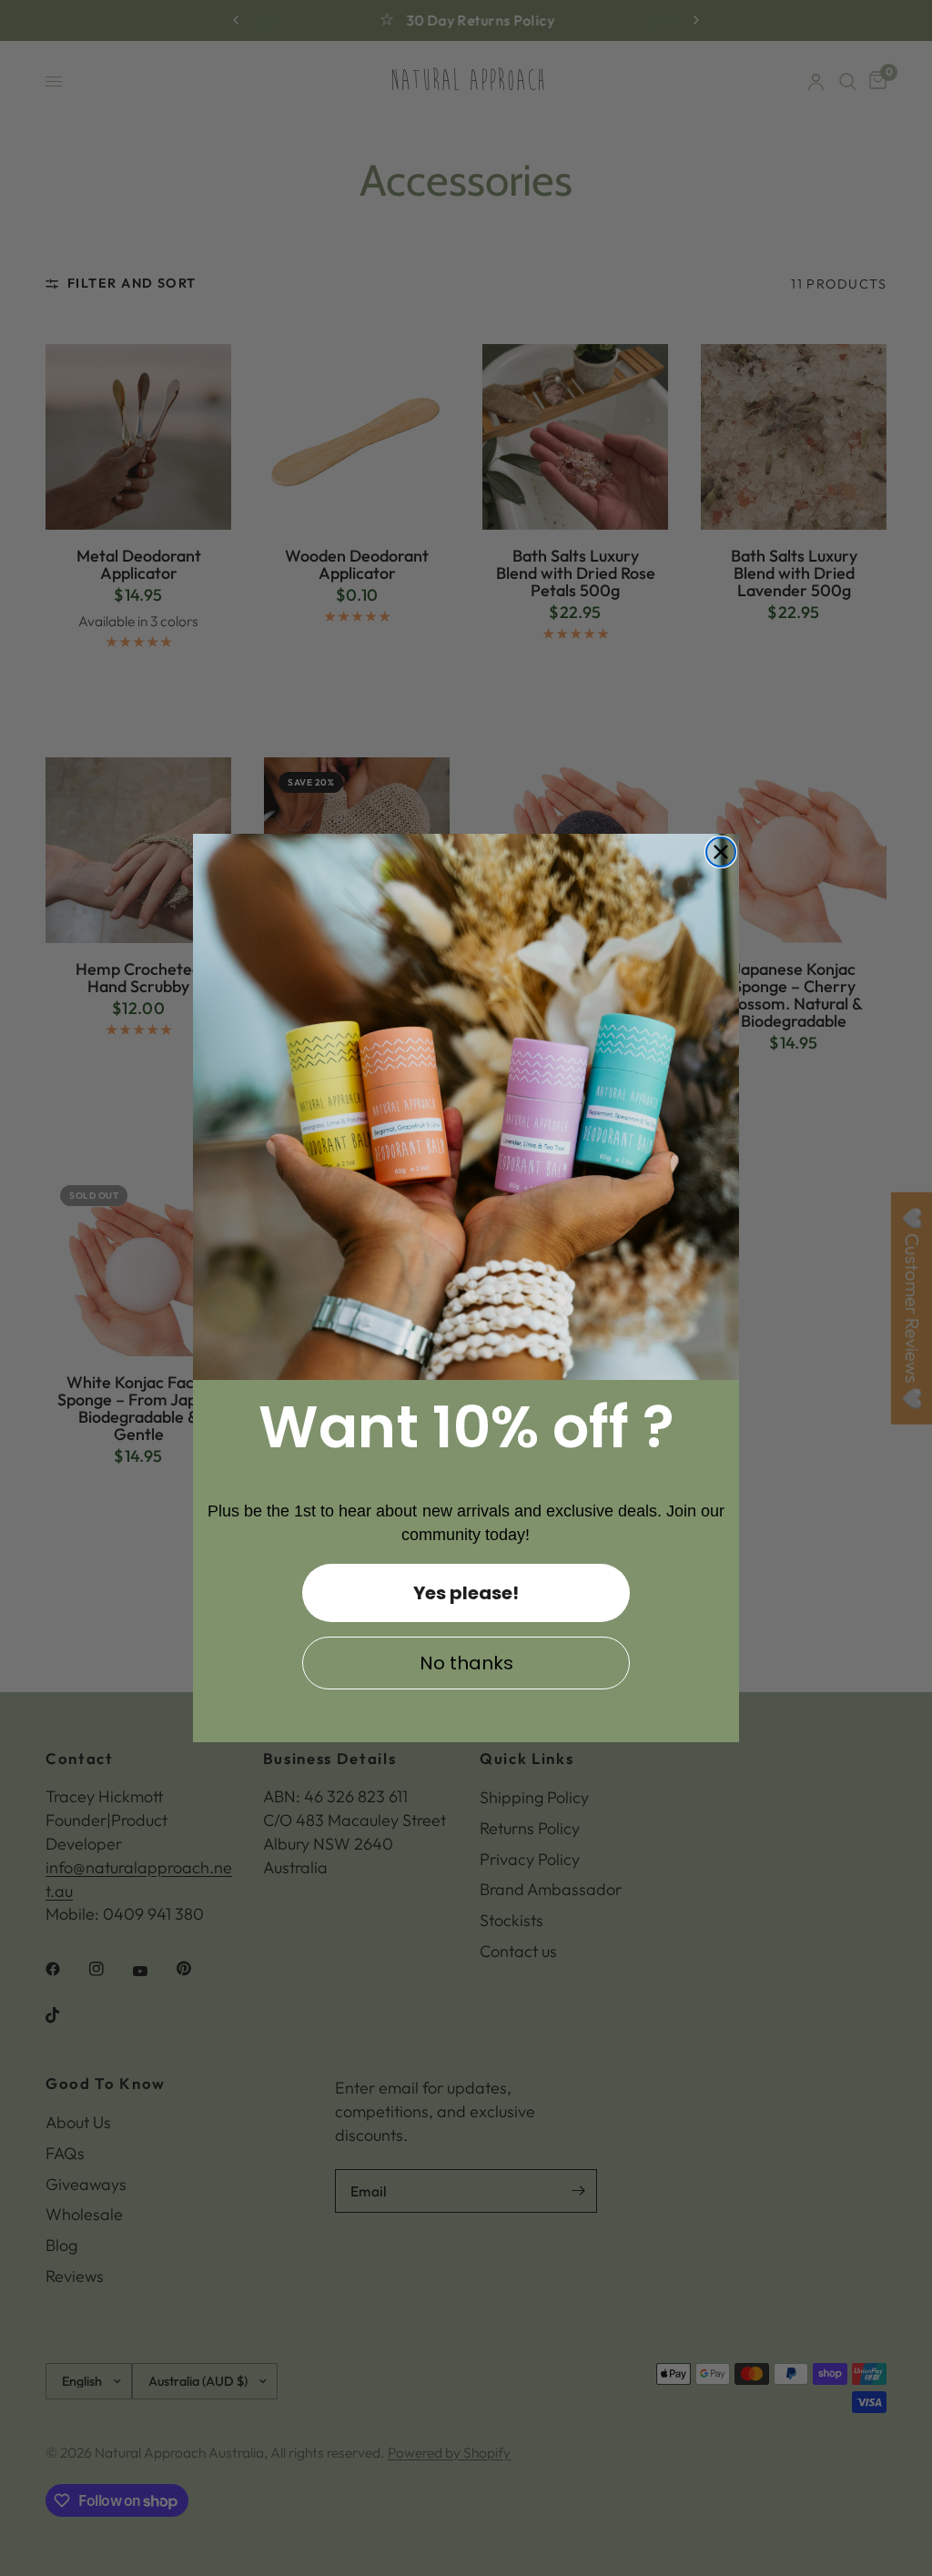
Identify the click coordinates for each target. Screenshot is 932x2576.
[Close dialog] (721, 852)
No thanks (466, 1663)
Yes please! (466, 1593)
